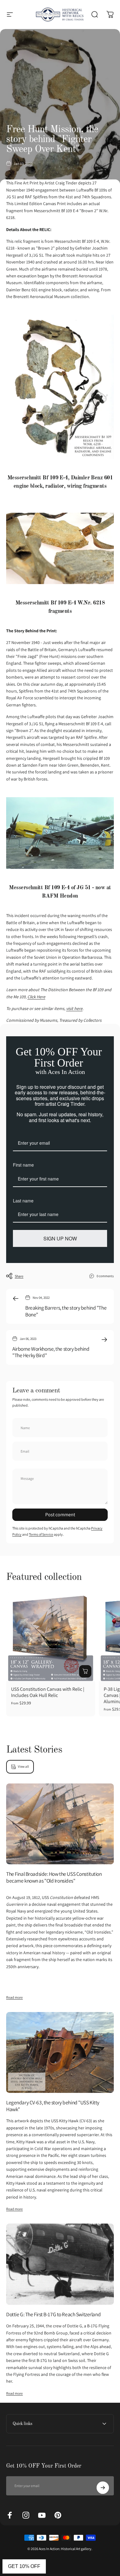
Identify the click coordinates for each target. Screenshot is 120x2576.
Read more (14, 1997)
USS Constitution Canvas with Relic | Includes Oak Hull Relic (48, 1692)
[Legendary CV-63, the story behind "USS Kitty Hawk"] (60, 2053)
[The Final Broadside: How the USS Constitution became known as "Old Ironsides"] (60, 1824)
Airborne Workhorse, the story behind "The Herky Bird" (51, 1352)
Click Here (36, 997)
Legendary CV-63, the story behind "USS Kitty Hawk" (53, 2106)
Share (19, 1276)
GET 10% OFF (24, 2566)
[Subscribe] (103, 2488)
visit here (74, 1008)
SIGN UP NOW (60, 1238)
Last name (23, 1201)
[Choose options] (85, 1671)
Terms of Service (41, 1534)
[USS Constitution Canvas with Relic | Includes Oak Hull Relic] (51, 1637)
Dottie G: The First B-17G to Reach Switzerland (53, 2314)
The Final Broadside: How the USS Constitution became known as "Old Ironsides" (54, 1877)
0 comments (105, 1276)
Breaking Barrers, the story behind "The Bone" (66, 1311)
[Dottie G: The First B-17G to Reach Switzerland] (60, 2264)
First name (23, 1165)
